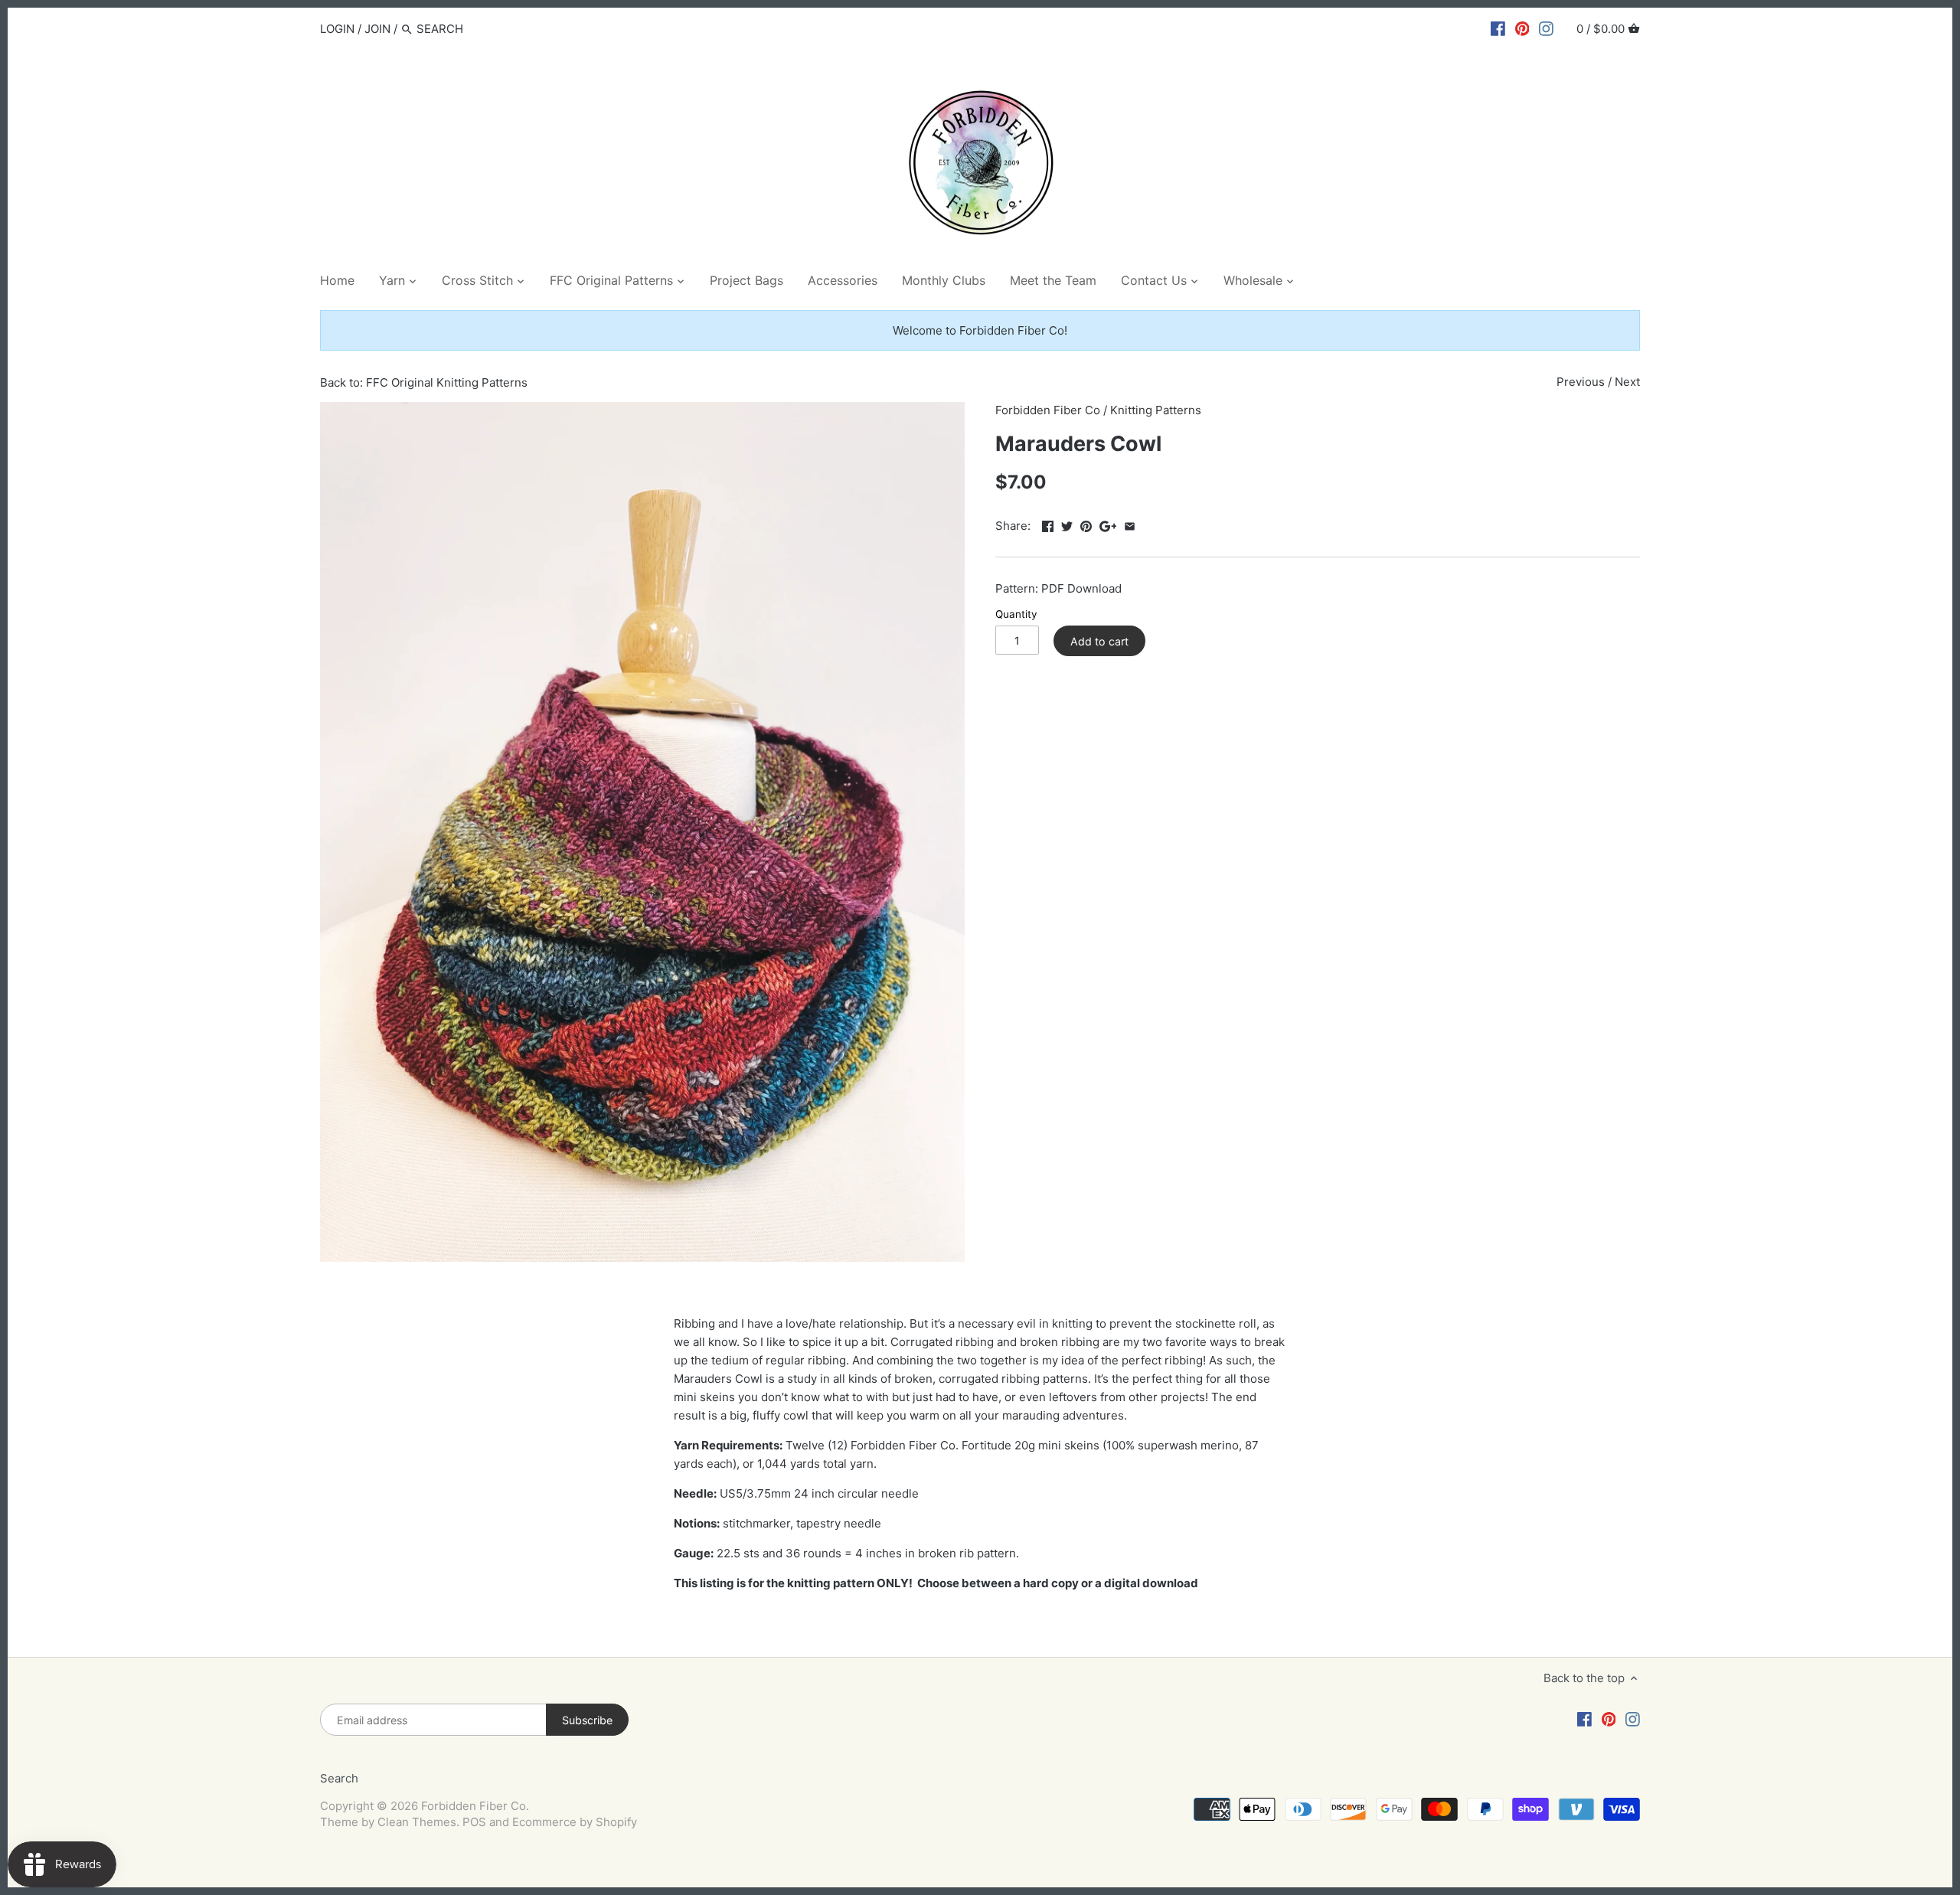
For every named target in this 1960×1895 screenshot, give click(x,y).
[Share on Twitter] (1067, 524)
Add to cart (1099, 641)
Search (339, 1778)
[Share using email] (1130, 524)
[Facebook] (1498, 28)
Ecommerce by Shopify (575, 1822)
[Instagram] (1546, 28)
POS (474, 1822)
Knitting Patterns (1156, 410)
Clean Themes (417, 1822)
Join (377, 29)
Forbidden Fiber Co (1048, 410)
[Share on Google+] (1108, 524)
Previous (1581, 382)
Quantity (1016, 614)
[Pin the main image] (1086, 524)
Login (337, 29)
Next (1627, 382)
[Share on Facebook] (1048, 524)
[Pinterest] (1522, 28)
